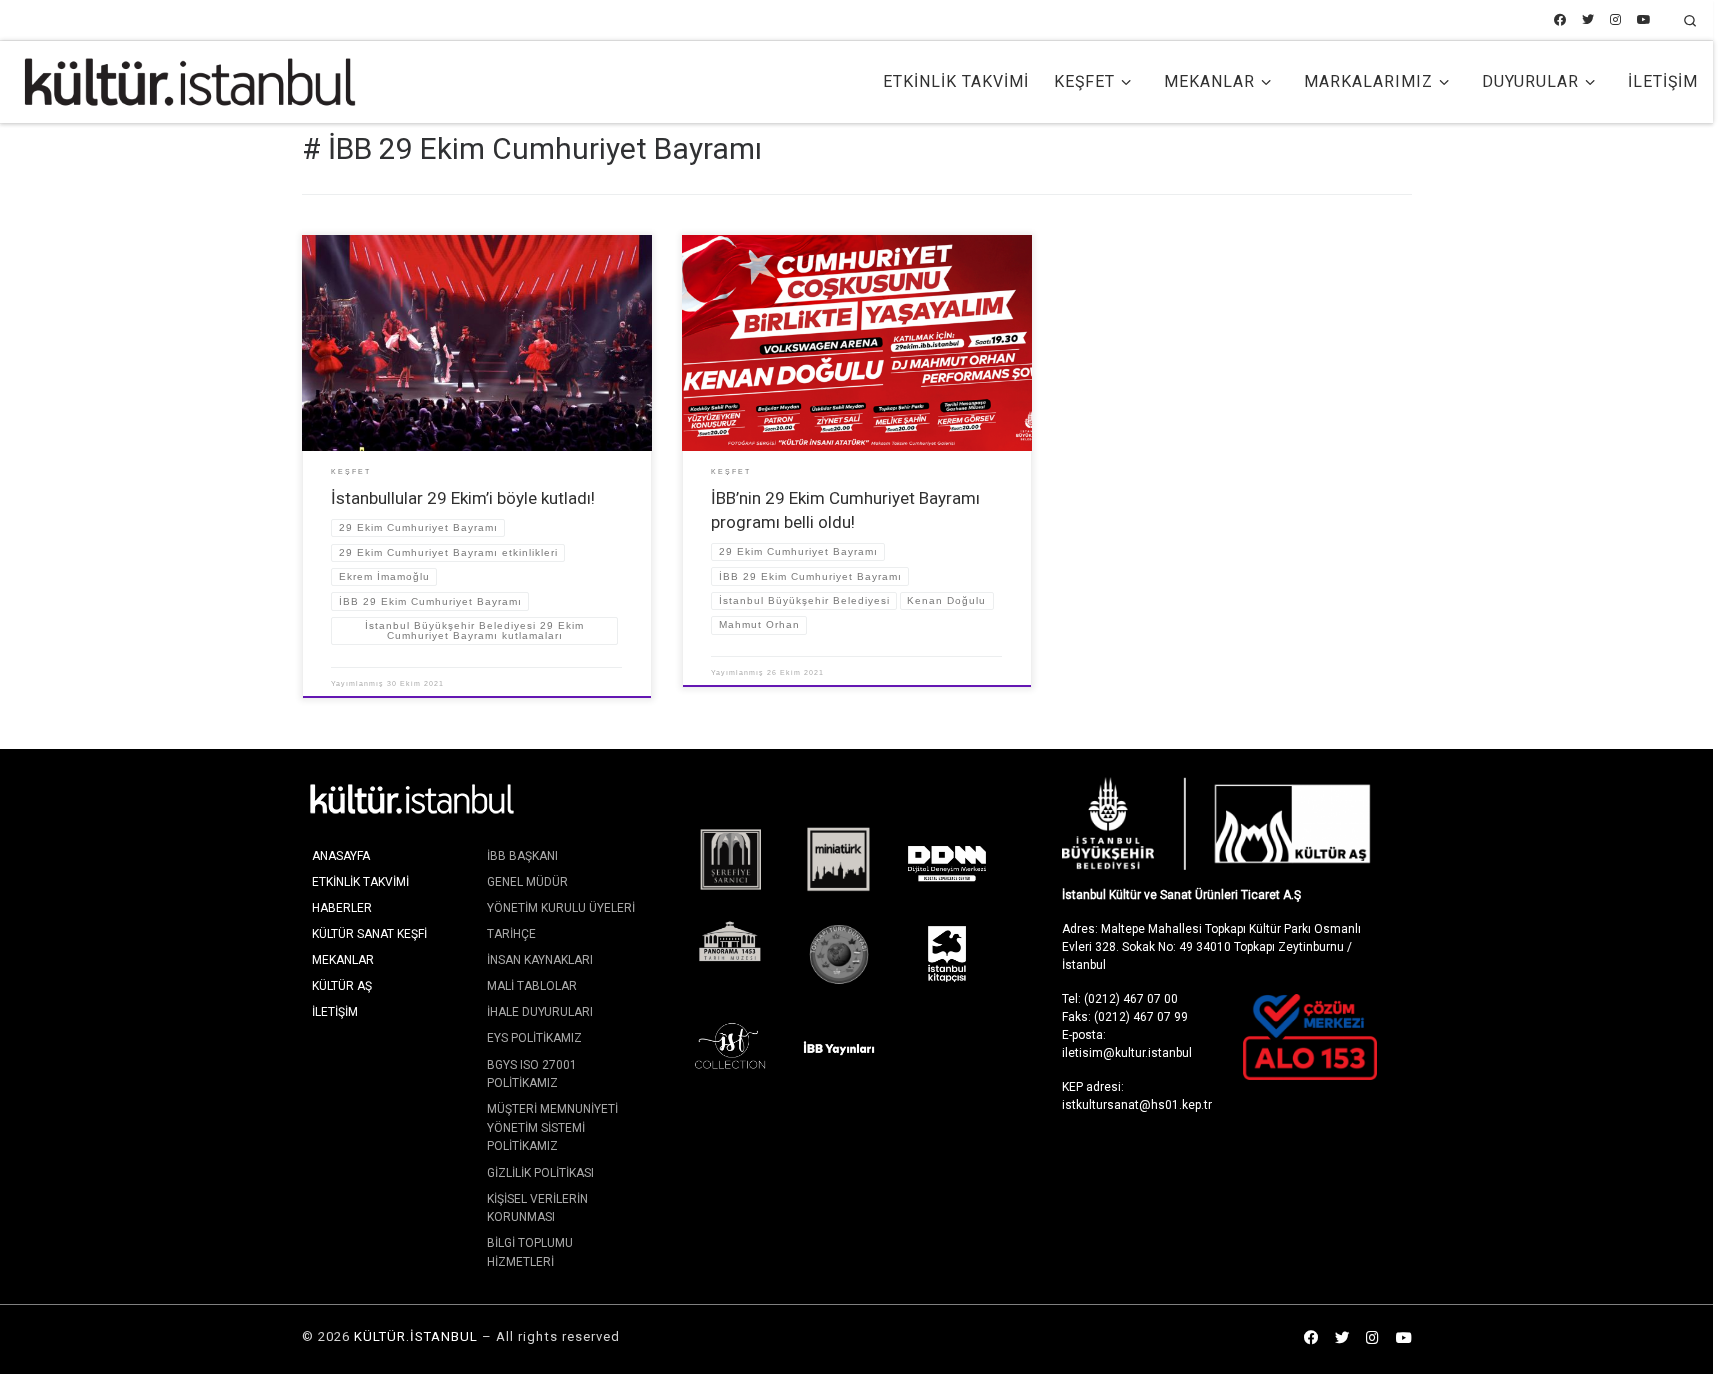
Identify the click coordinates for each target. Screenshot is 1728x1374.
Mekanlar (343, 960)
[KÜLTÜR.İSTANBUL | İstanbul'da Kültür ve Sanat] (190, 80)
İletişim (335, 1012)
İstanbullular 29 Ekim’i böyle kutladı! (463, 498)
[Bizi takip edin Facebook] (1560, 20)
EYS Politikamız (534, 1038)
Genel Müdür (527, 882)
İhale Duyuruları (540, 1012)
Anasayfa (341, 856)
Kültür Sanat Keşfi (369, 934)
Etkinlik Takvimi (360, 882)
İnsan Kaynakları (540, 960)
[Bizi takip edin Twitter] (1588, 20)
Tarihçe (511, 934)
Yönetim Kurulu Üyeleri (561, 908)
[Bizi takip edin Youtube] (1644, 20)
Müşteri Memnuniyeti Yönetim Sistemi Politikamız (552, 1127)
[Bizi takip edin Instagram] (1615, 20)
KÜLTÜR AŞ (342, 986)
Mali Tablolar (532, 986)
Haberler (342, 908)
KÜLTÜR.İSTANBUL (416, 1336)
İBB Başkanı (522, 856)
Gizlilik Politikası (540, 1173)
